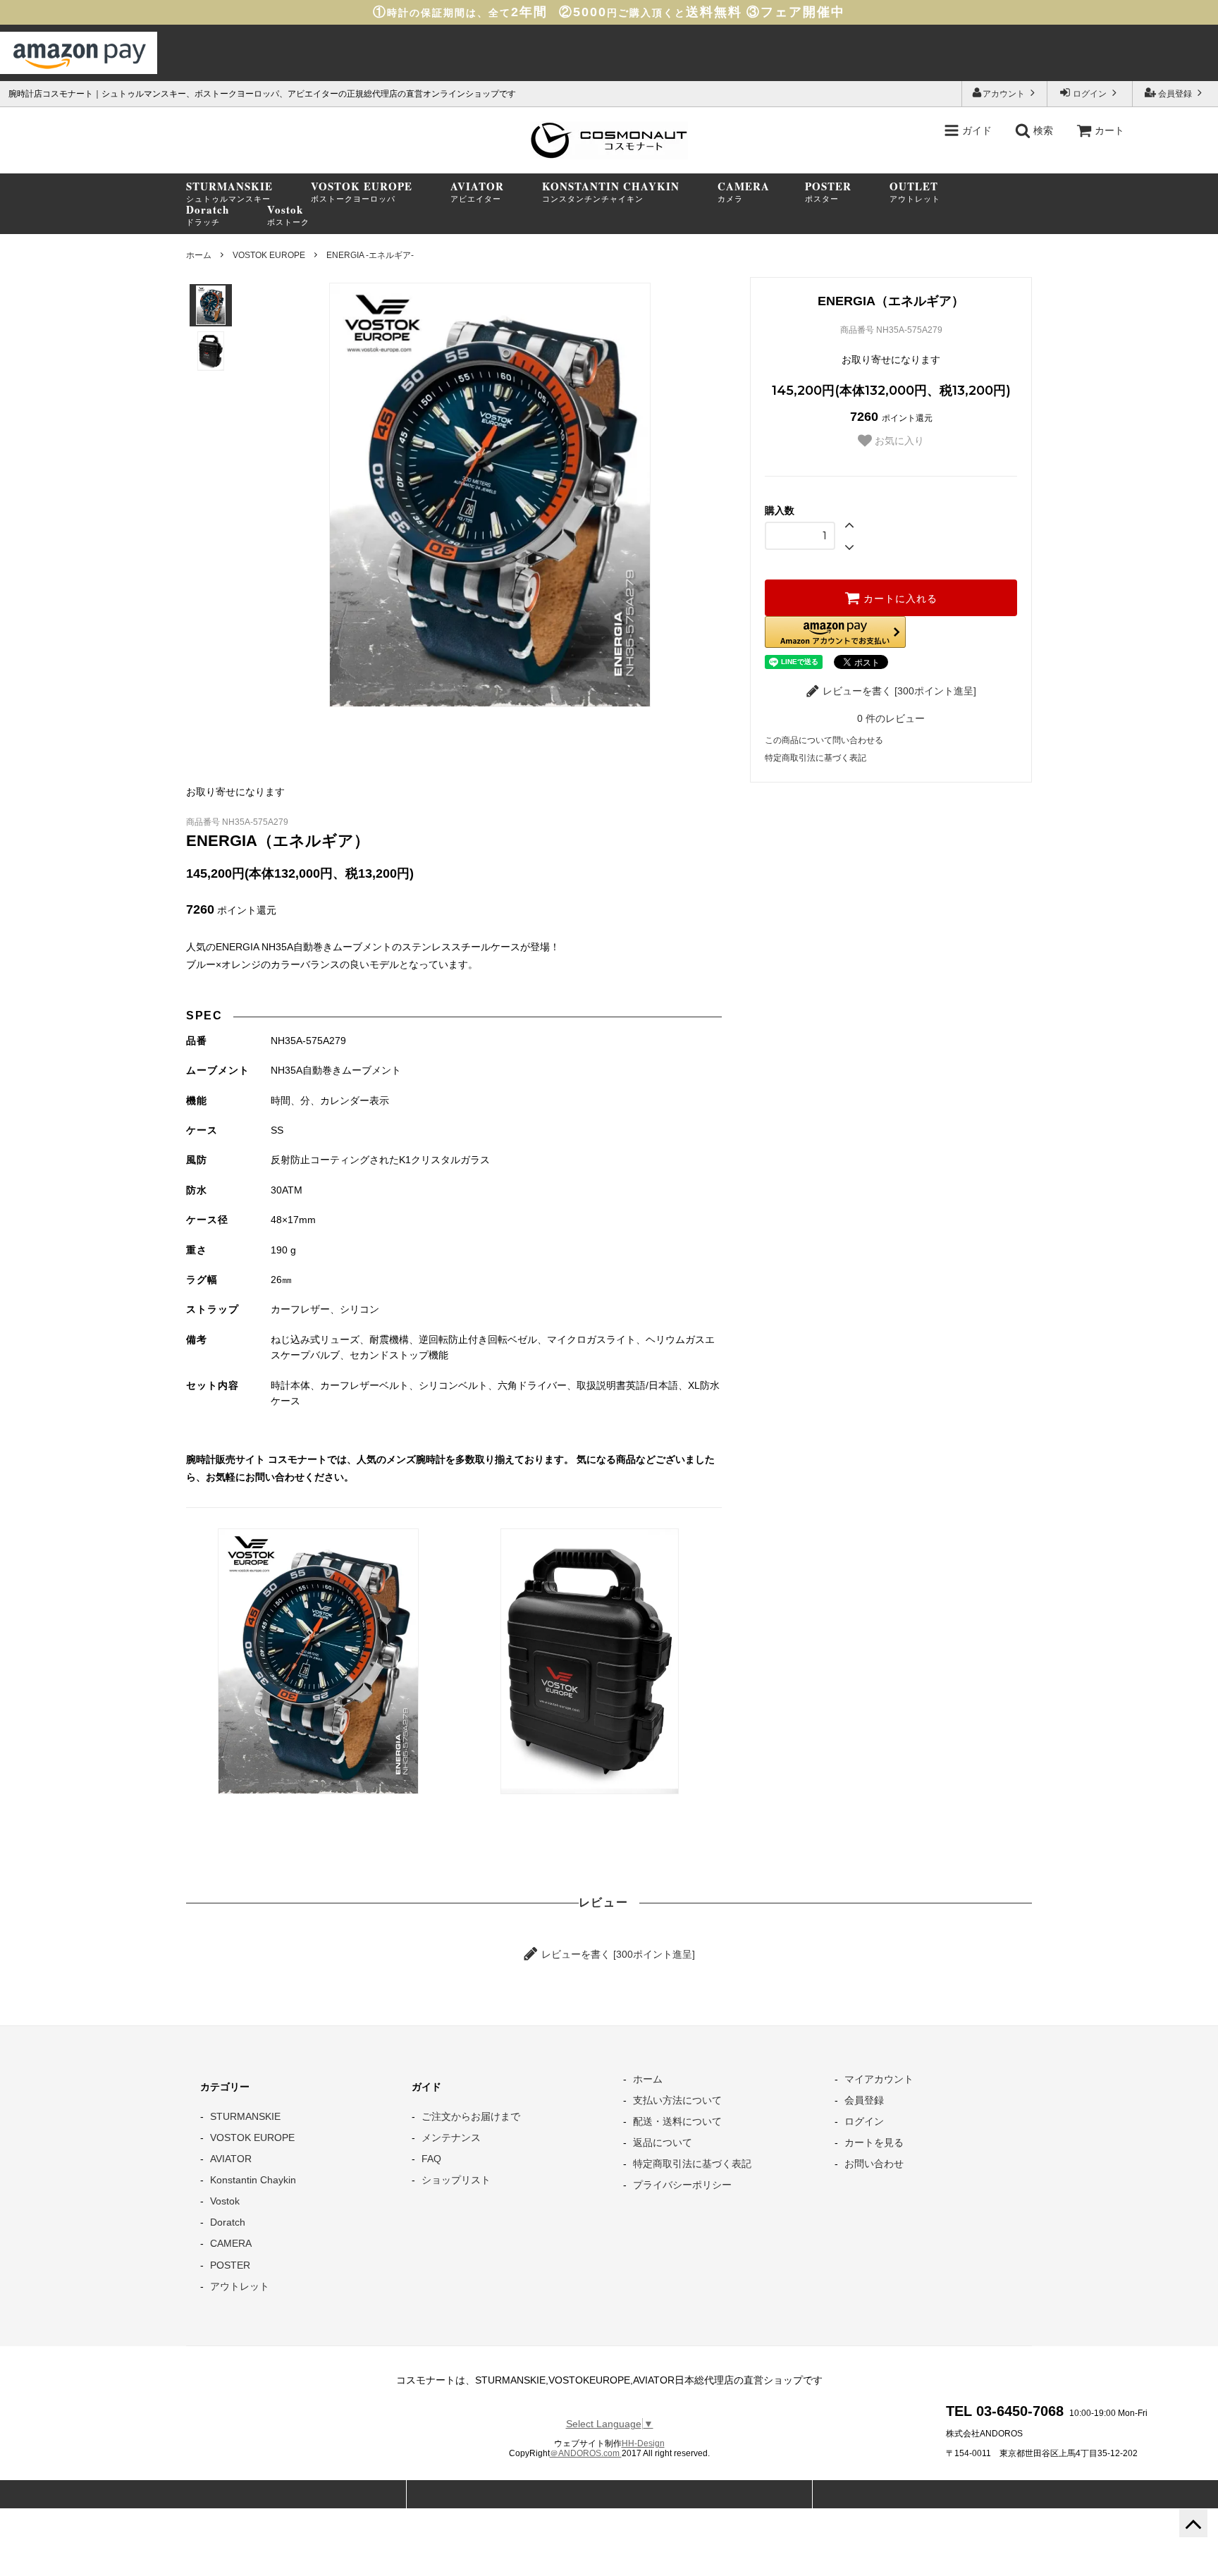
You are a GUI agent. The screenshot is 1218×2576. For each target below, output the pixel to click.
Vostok (225, 2201)
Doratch (228, 2222)
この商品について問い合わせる (824, 740)
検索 (1042, 130)
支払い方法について (677, 2100)
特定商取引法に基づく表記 (816, 758)
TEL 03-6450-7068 (1005, 2411)
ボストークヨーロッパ (362, 192)
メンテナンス (451, 2138)
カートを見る (874, 2142)
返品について (663, 2142)
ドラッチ (208, 215)
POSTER (230, 2265)
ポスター (828, 192)
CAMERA (231, 2243)
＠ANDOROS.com (586, 2453)
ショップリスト (456, 2180)
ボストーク (288, 215)
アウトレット (915, 192)
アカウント (1005, 94)
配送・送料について (677, 2121)
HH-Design (643, 2443)
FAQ (431, 2159)
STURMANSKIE (245, 2116)
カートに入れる (899, 598)
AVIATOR (231, 2159)
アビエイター (477, 192)
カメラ (744, 192)
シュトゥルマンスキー (229, 192)
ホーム (199, 255)
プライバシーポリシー (682, 2185)
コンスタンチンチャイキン (611, 192)
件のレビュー (891, 718)
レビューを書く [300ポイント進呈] (898, 691)
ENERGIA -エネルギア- (370, 255)
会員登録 (1175, 94)
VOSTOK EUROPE (269, 255)
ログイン (1090, 94)
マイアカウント (879, 2079)
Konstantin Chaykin (253, 2180)
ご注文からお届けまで (471, 2116)
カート (1109, 130)
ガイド (976, 130)
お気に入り (898, 441)
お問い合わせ (874, 2164)
